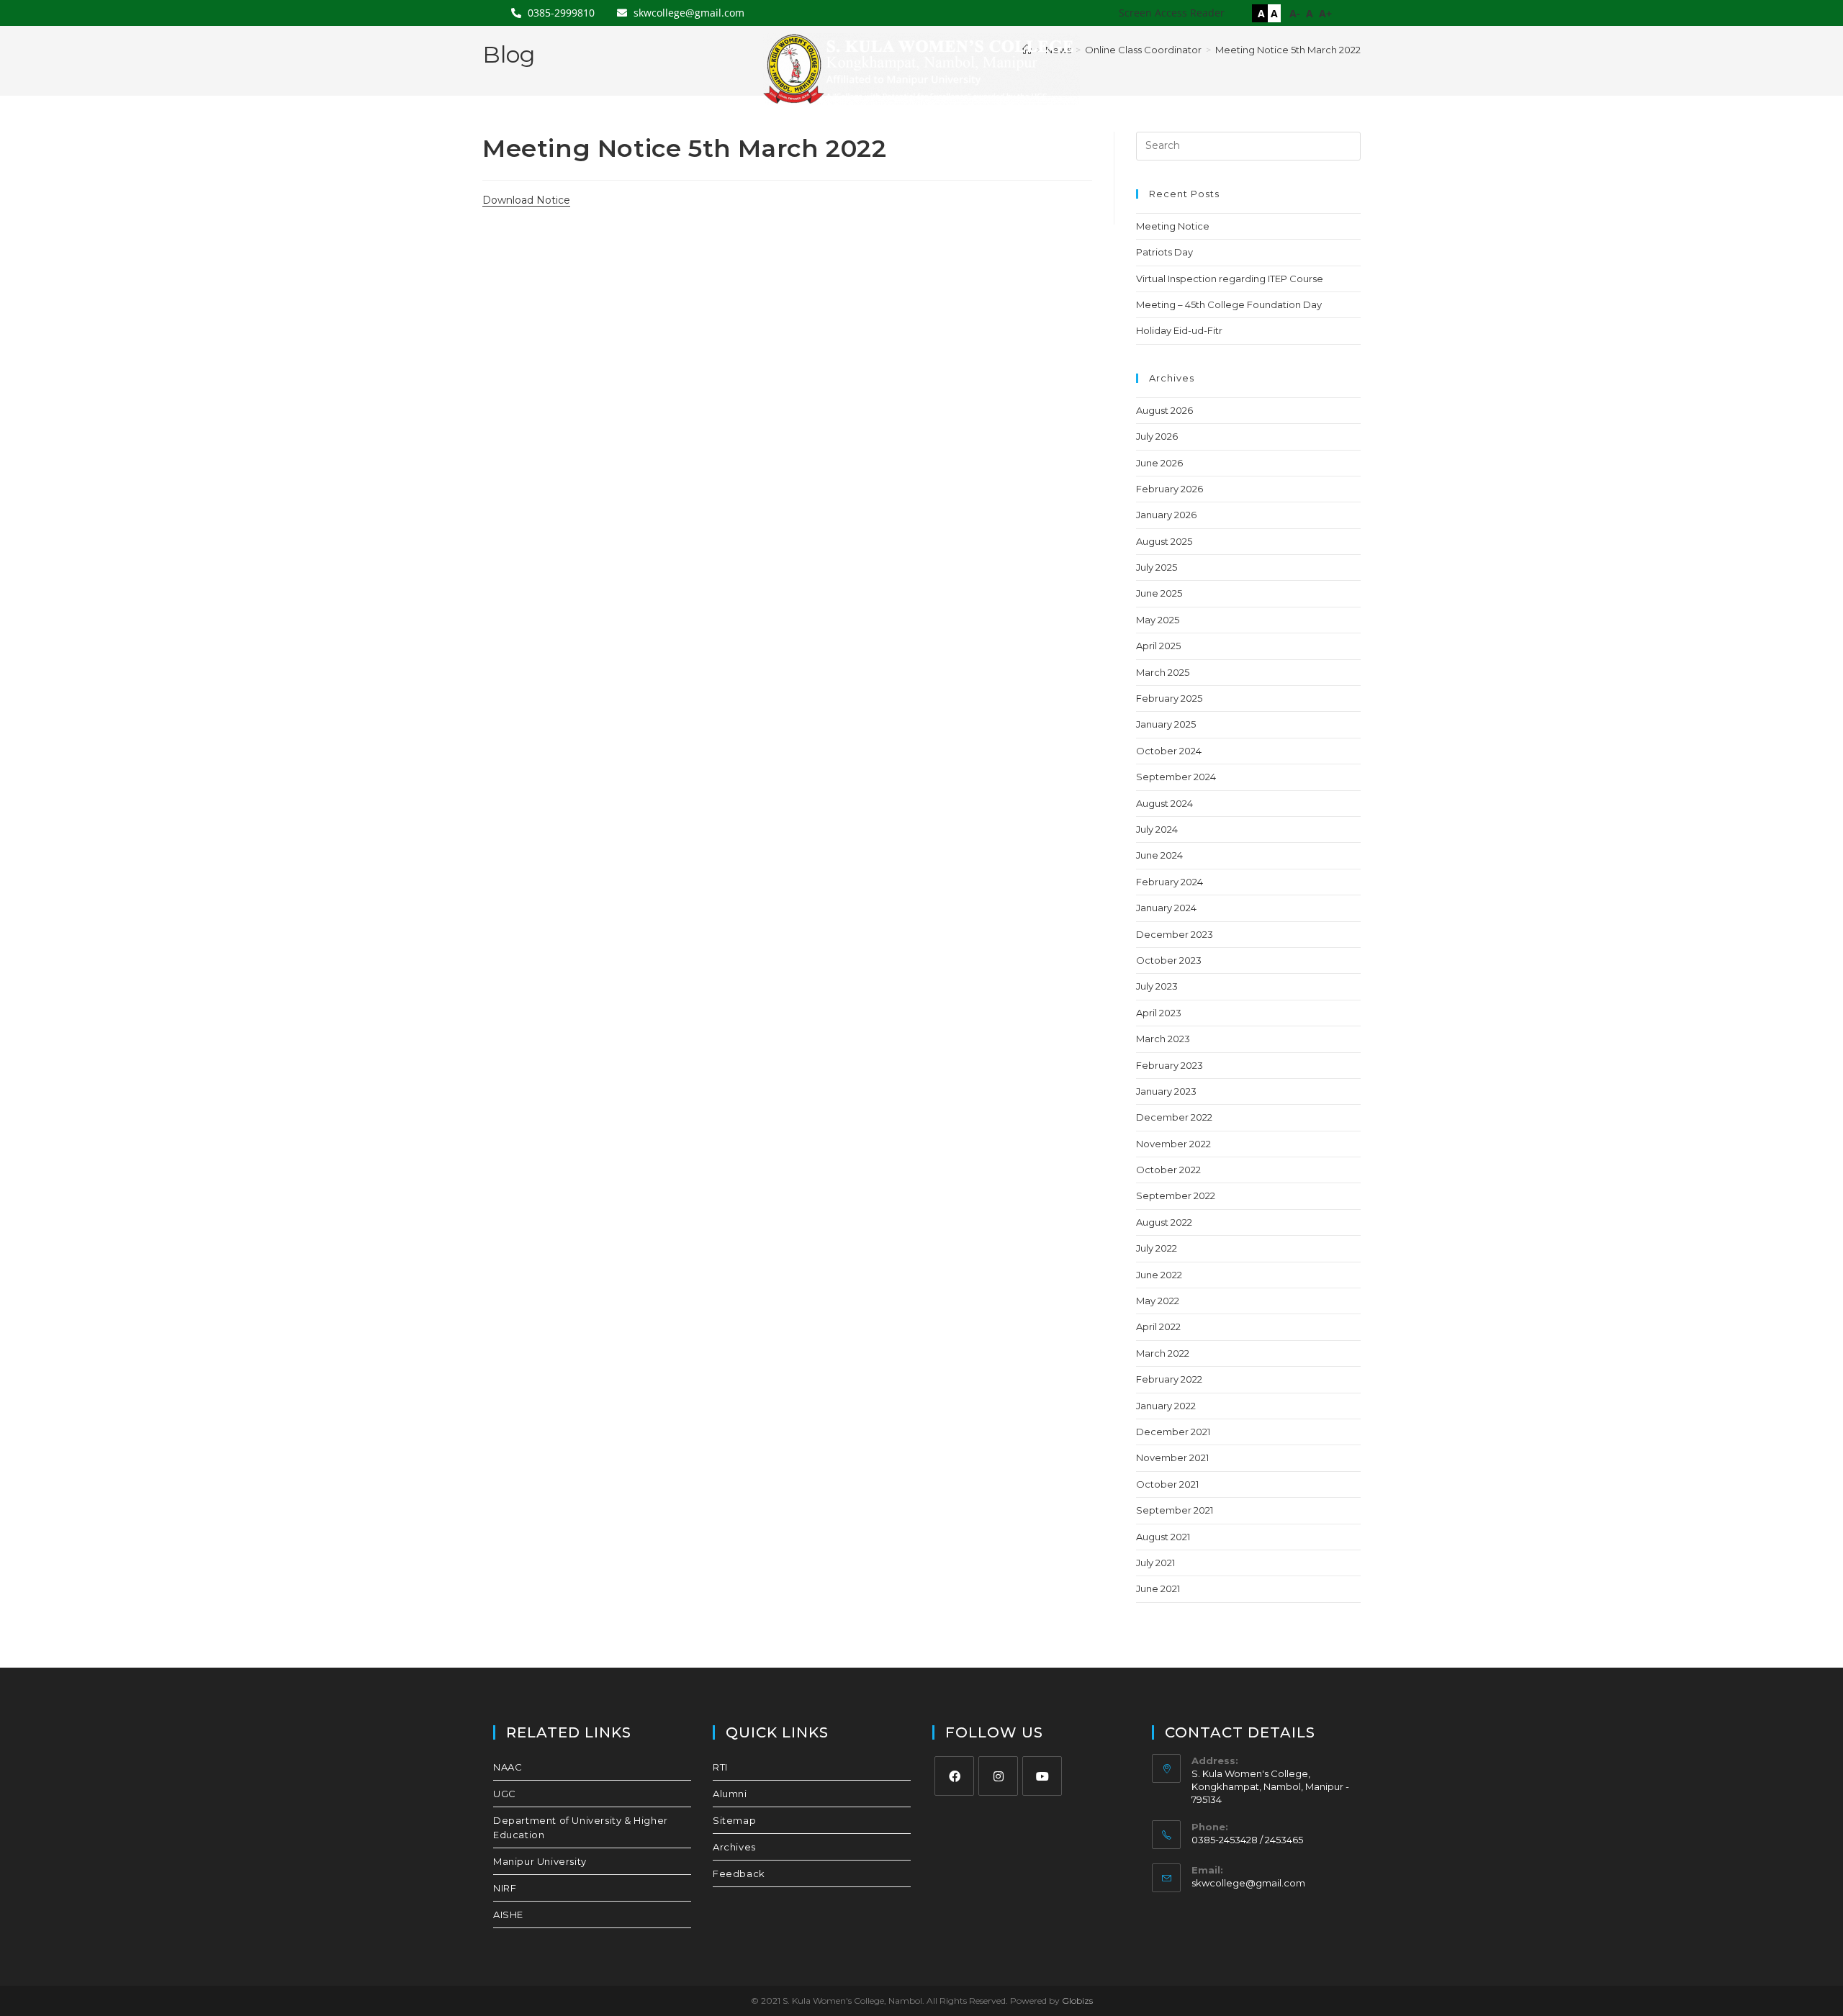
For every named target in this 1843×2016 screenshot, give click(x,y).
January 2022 (1166, 1406)
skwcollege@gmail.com (1248, 1883)
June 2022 (1159, 1275)
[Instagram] (998, 1776)
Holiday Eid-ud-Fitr (1179, 330)
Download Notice (526, 200)
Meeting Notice (1173, 226)
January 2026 (1166, 515)
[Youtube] (1042, 1776)
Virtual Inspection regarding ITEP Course (1230, 279)
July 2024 (1157, 829)
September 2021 (1175, 1510)
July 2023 (1157, 986)
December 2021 (1173, 1432)
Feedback (739, 1873)
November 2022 (1173, 1144)
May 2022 (1158, 1301)
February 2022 (1169, 1379)
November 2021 (1172, 1457)
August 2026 (1164, 410)
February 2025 (1169, 698)
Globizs (1077, 2001)
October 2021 (1167, 1484)
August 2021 (1163, 1537)
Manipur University (540, 1861)
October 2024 (1169, 751)
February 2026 (1170, 489)
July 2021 (1155, 1563)
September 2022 (1176, 1195)
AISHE (508, 1915)
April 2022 (1158, 1326)
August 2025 (1164, 541)
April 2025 (1158, 646)
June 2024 (1159, 855)
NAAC (508, 1767)
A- (1295, 13)
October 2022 (1168, 1170)
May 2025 (1158, 620)
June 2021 (1158, 1588)
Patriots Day (1164, 252)
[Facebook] (954, 1776)
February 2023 (1170, 1065)
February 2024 (1170, 882)
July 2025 (1157, 567)
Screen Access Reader (1172, 13)
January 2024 (1166, 908)
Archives (734, 1847)
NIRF (505, 1888)
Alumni (730, 1794)
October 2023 (1169, 960)
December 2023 (1175, 934)
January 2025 (1166, 724)
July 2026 (1157, 436)
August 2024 (1164, 803)
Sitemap (734, 1820)
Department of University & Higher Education (581, 1827)
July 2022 (1157, 1248)
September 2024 (1176, 777)
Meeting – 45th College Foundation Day (1229, 304)
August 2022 (1164, 1222)
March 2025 (1163, 672)
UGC (505, 1794)
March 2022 (1163, 1353)
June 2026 (1159, 463)
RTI (720, 1767)
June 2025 (1159, 593)
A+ (1325, 13)
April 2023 (1159, 1013)
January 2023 (1166, 1091)
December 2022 (1174, 1117)
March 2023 (1163, 1039)
